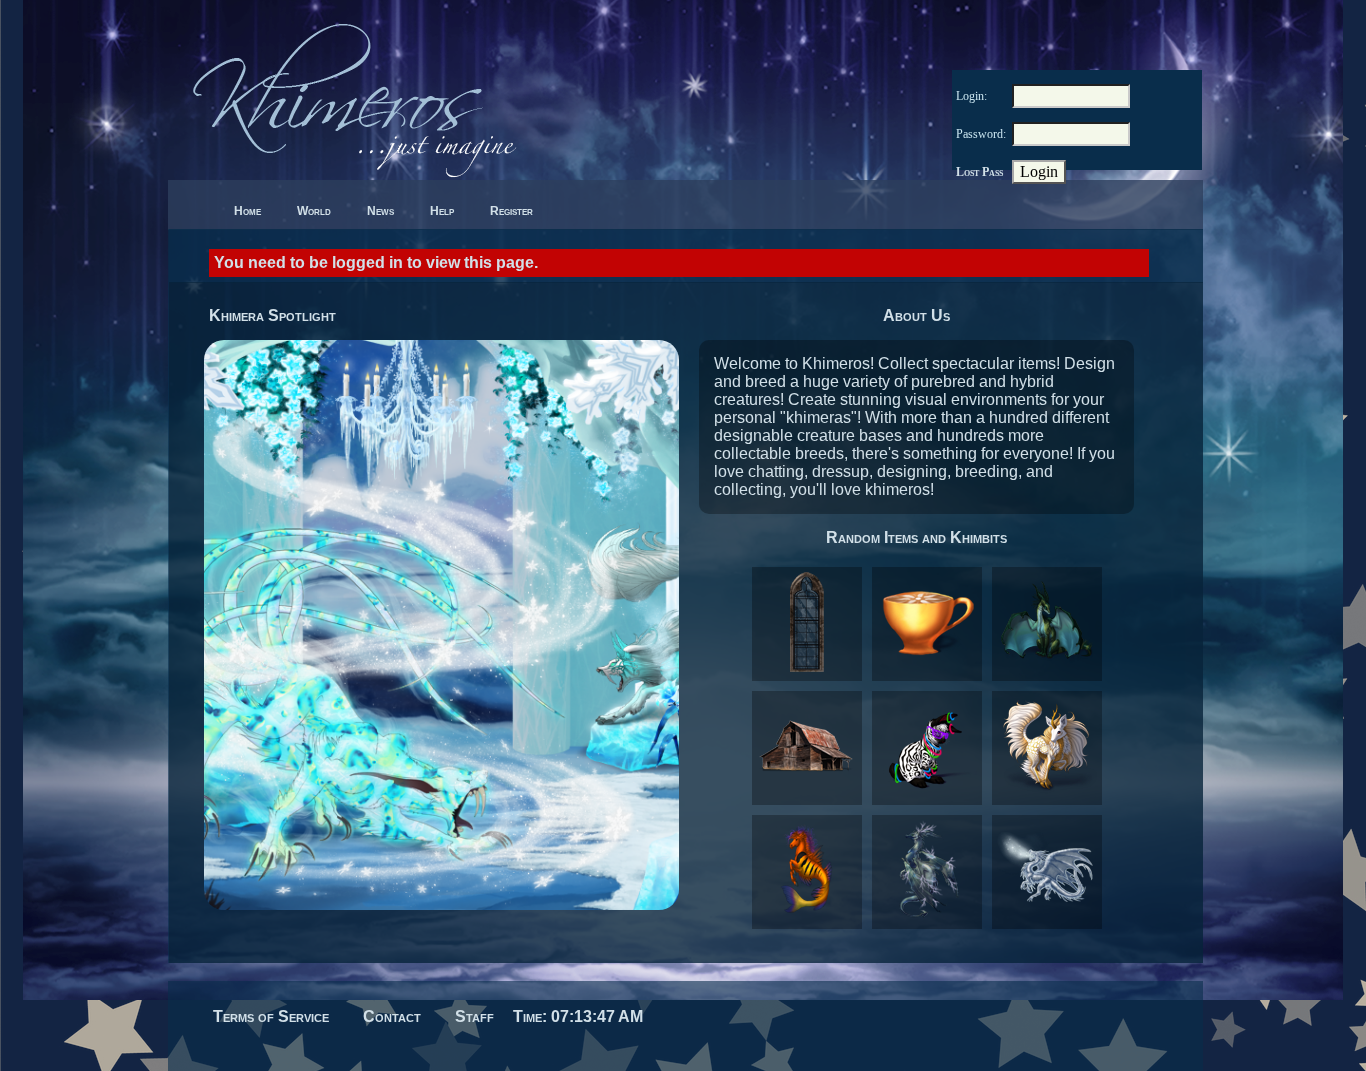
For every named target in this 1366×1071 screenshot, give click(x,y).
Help (442, 211)
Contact (392, 1016)
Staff (474, 1016)
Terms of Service (271, 1016)
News (380, 211)
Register (511, 211)
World (314, 211)
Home (247, 211)
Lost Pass (979, 172)
